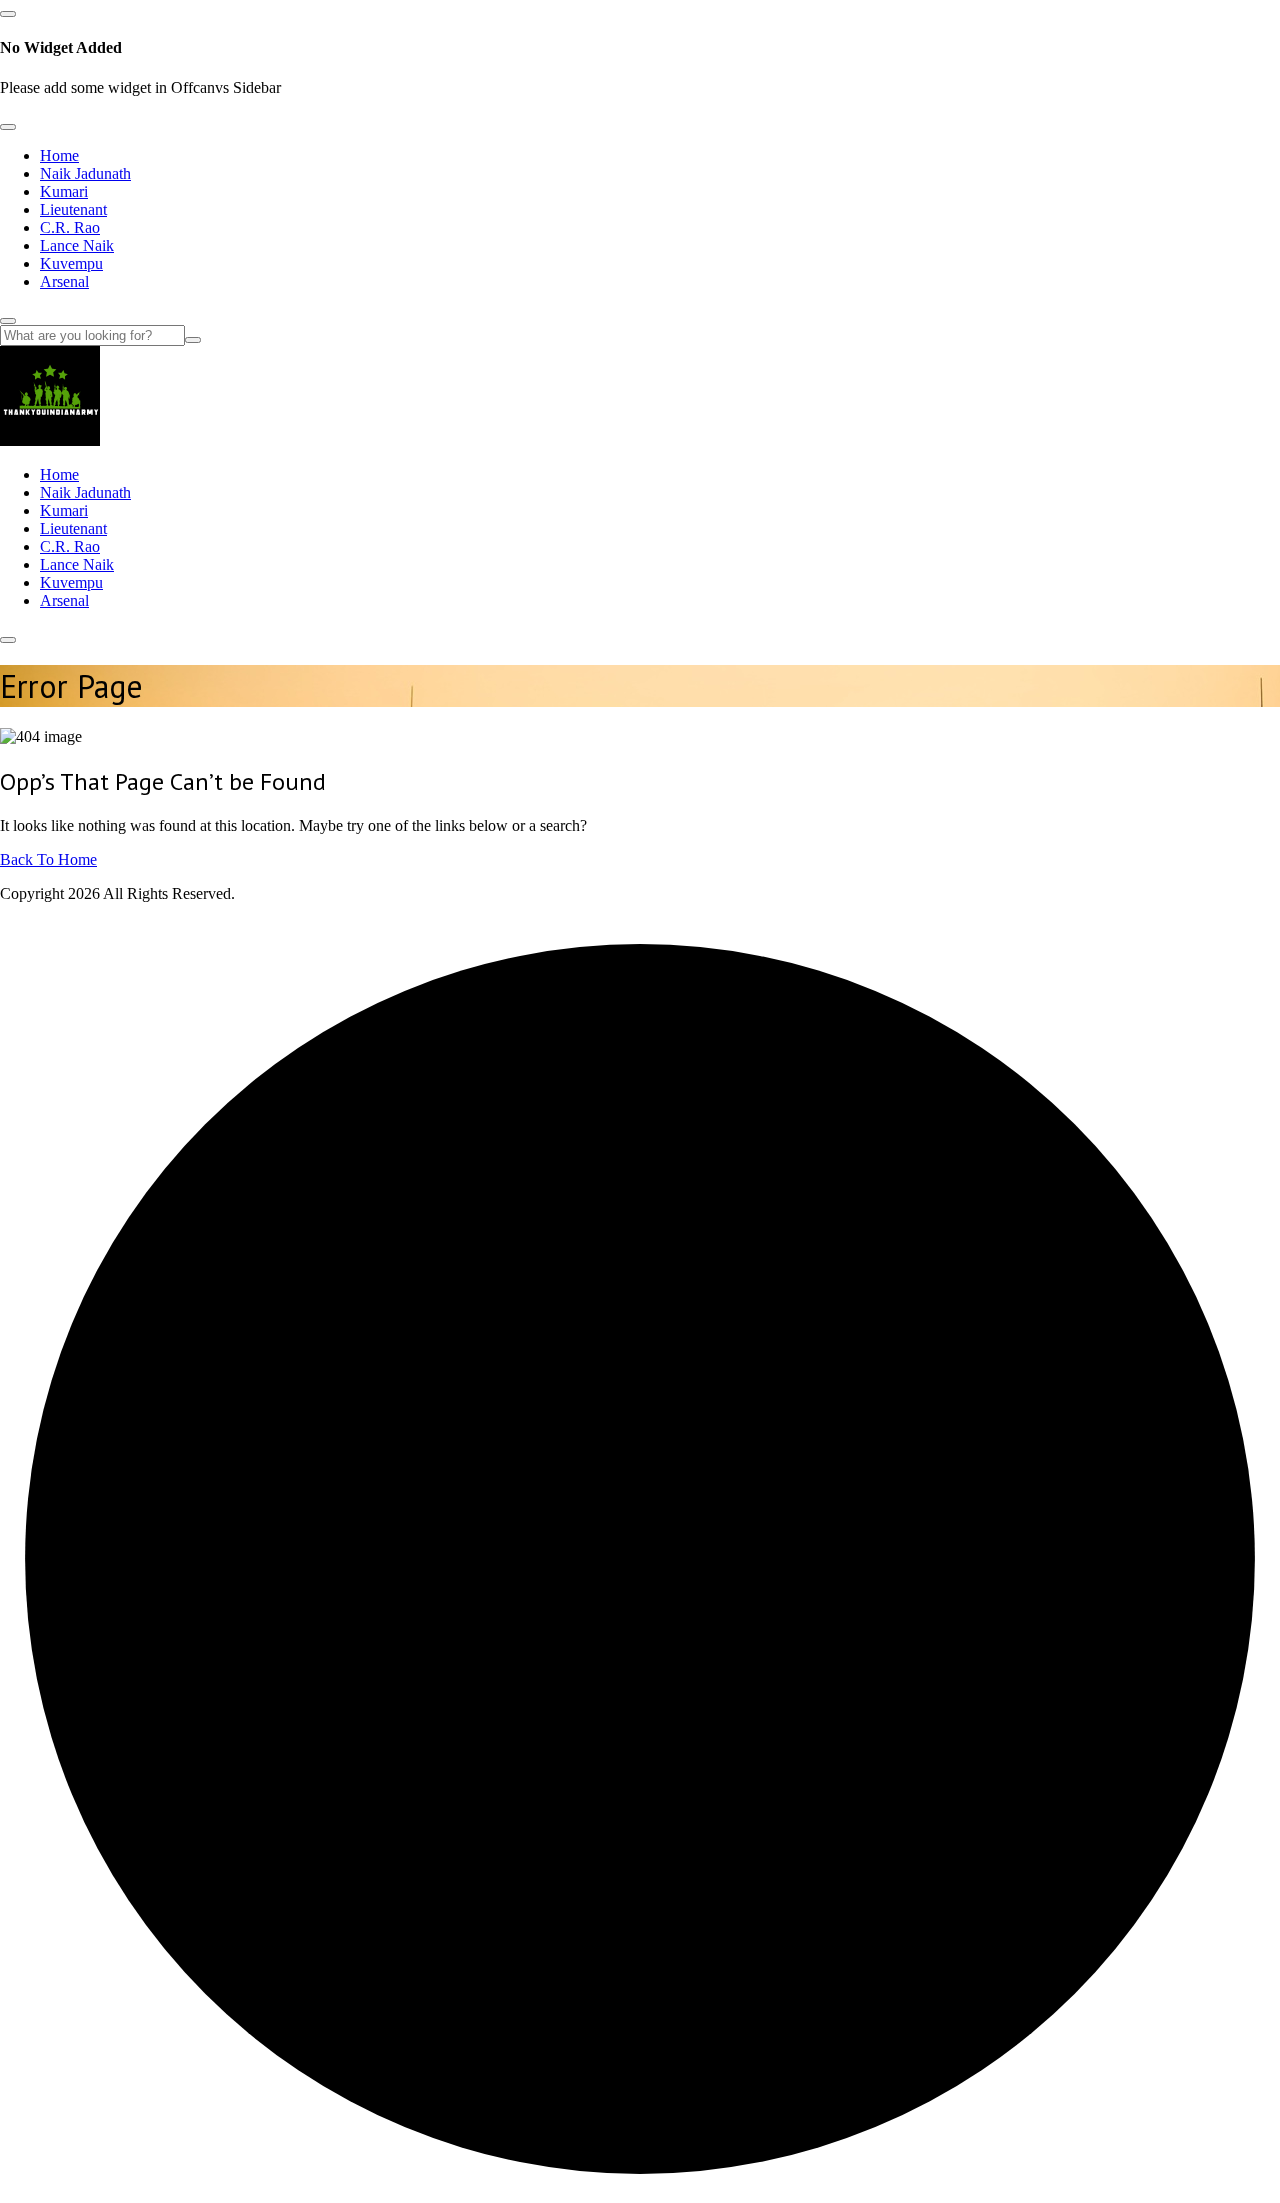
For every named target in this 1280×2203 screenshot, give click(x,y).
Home (59, 155)
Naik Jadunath (85, 173)
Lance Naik (77, 245)
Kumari (64, 191)
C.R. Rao (70, 227)
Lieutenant (73, 209)
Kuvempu (71, 263)
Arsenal (64, 281)
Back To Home (48, 859)
